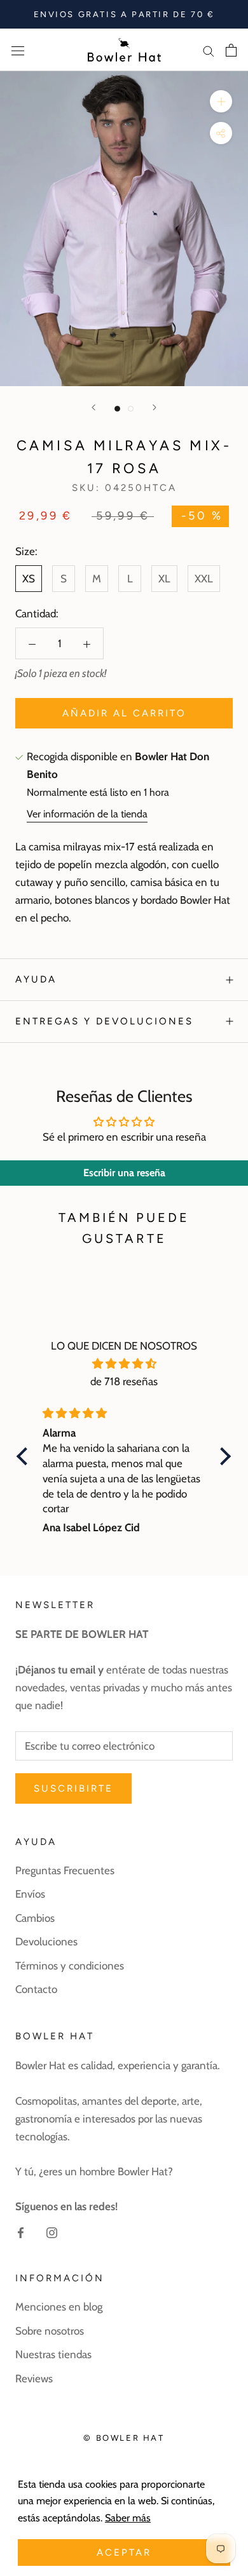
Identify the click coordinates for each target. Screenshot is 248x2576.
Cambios (35, 1918)
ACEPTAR (124, 2553)
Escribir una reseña (124, 1173)
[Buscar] (209, 50)
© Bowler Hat (124, 2438)
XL (164, 579)
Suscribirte (73, 1788)
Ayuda (36, 979)
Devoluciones (46, 1942)
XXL (204, 579)
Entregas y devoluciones (104, 1021)
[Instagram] (52, 2231)
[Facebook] (21, 2231)
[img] (124, 1364)
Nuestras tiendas (53, 2354)
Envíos (30, 1894)
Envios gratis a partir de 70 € (124, 14)
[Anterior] (93, 407)
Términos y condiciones (70, 1966)
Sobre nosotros (50, 2331)
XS (29, 579)
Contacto (36, 1989)
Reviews (34, 2378)
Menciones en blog (59, 2307)
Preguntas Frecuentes (65, 1870)
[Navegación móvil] (18, 50)
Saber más (128, 2518)
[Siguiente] (155, 407)
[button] (25, 1456)
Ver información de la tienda (87, 814)
